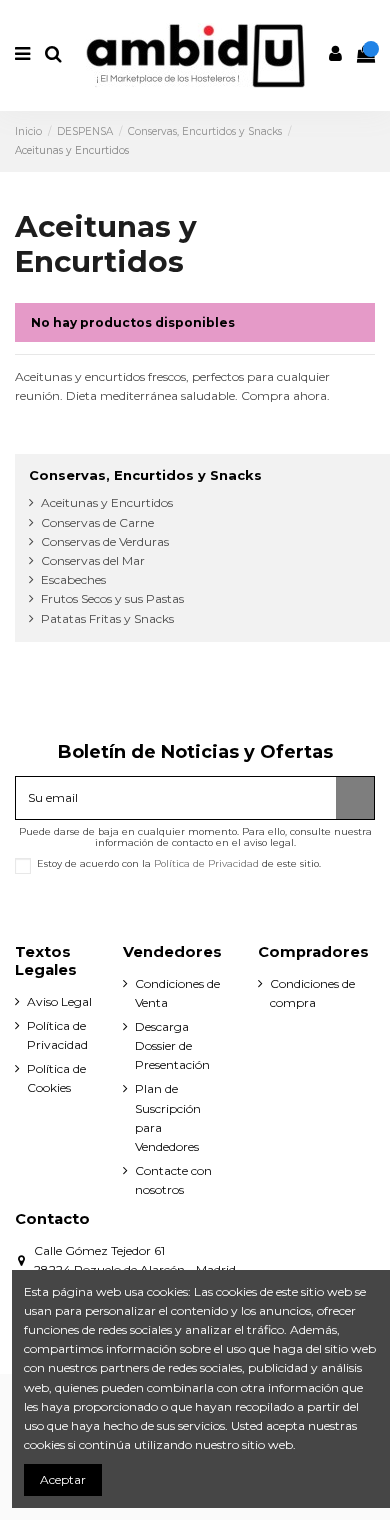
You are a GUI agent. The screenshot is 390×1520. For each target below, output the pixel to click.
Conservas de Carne (97, 522)
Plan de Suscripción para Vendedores (168, 1117)
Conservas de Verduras (105, 541)
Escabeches (73, 579)
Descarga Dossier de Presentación (172, 1045)
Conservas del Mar (93, 560)
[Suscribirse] (355, 798)
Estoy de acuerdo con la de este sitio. (179, 863)
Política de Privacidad (206, 863)
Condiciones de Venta (177, 993)
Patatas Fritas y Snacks (107, 618)
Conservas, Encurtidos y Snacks (145, 475)
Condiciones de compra (312, 993)
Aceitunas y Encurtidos (107, 502)
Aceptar (63, 1479)
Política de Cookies (56, 1078)
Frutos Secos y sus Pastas (112, 598)
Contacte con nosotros (173, 1180)
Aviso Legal (59, 1001)
